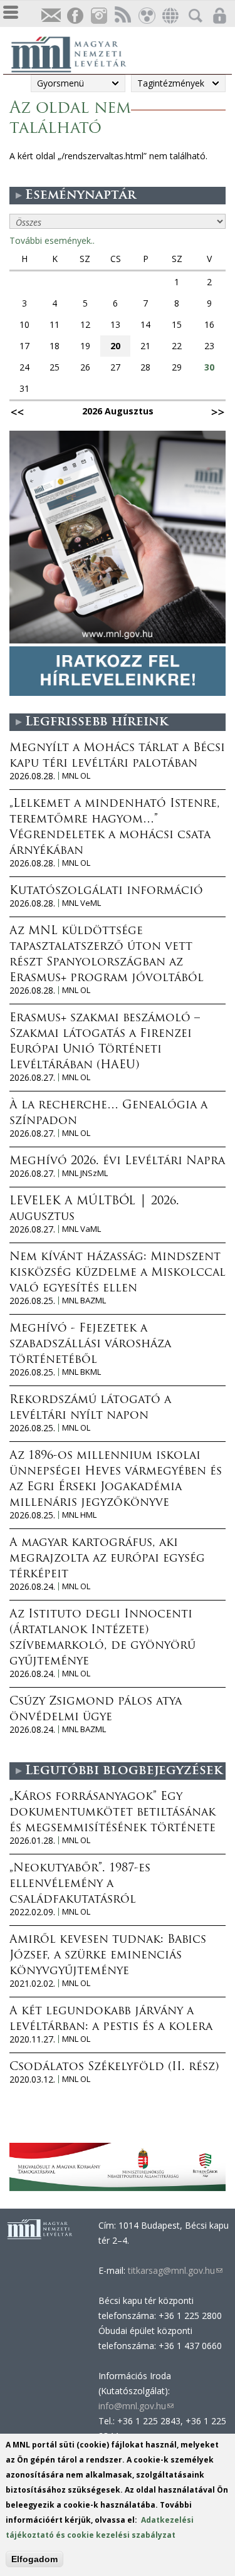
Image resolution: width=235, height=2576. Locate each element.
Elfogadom (34, 2559)
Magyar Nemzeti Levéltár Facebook (75, 16)
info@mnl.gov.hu (136, 2406)
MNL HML (79, 1515)
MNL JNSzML (85, 1173)
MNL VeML (81, 903)
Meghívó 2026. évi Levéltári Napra (117, 1162)
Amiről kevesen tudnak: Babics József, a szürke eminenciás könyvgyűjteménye (108, 1956)
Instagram (98, 16)
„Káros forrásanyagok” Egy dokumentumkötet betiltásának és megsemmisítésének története (112, 1813)
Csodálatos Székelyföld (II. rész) (114, 2068)
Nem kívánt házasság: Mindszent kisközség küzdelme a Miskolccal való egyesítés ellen (118, 1273)
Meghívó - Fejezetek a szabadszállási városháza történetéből (90, 1345)
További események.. (52, 240)
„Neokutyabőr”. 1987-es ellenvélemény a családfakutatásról (80, 1885)
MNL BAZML (84, 1301)
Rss (122, 16)
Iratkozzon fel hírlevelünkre (51, 16)
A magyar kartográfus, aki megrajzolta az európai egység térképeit (107, 1559)
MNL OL (76, 776)
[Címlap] (75, 53)
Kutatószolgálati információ (106, 891)
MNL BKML (81, 1372)
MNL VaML (81, 1229)
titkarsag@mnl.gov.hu (174, 2270)
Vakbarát (146, 16)
